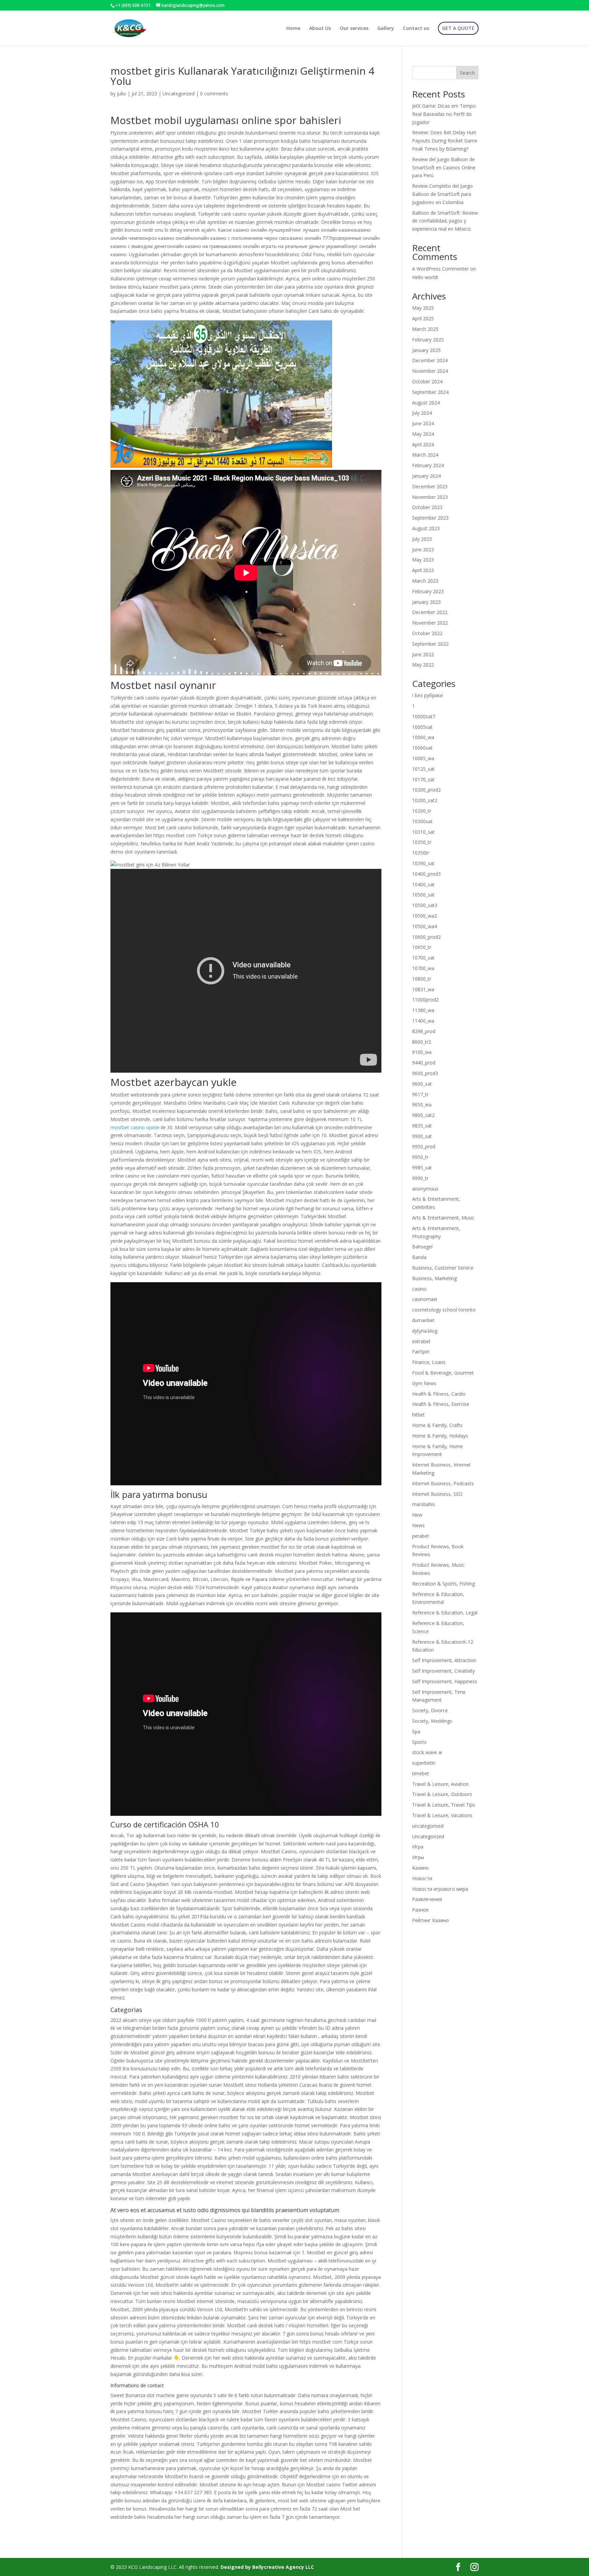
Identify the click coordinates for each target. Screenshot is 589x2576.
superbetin (424, 1763)
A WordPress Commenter (440, 269)
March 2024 (425, 455)
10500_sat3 (425, 905)
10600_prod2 (426, 937)
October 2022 (427, 633)
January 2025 (426, 350)
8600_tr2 (422, 1042)
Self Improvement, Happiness (445, 1681)
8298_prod (424, 1031)
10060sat (422, 748)
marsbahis (424, 1504)
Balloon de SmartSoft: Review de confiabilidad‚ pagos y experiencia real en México (445, 221)
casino (419, 1289)
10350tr (421, 853)
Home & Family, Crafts (437, 1425)
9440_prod (424, 1063)
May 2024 (423, 434)
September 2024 (430, 392)
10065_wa (423, 758)
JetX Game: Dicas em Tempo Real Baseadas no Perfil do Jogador (444, 114)
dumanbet (423, 1320)
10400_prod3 (426, 874)
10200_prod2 (426, 790)
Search (467, 73)
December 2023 (430, 486)
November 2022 (430, 623)
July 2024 (422, 413)
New (417, 1515)
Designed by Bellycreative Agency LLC (267, 2567)
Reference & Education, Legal (445, 1613)
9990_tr (420, 1178)
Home (293, 29)
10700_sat (423, 958)
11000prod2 (425, 1000)
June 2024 (423, 423)
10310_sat (423, 832)
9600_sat (422, 1084)
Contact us (416, 29)
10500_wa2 (425, 916)
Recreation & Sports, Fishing (443, 1584)
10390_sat (423, 863)
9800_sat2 (423, 1115)
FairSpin (421, 1352)
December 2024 (430, 360)
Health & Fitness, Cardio (439, 1394)
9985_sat (422, 1168)
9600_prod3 (425, 1073)
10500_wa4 (425, 926)
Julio (122, 94)
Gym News (424, 1383)
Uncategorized (179, 94)
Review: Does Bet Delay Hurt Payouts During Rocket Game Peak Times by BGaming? (445, 141)
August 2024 (426, 403)
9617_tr (420, 1094)
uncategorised (428, 1826)
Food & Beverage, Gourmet (443, 1373)
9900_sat (422, 1136)
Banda (419, 1257)
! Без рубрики (427, 695)
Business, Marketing (434, 1278)
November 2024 (430, 371)
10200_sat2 (425, 800)
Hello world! (425, 277)
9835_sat (422, 1126)
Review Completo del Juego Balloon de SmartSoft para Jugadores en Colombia (442, 194)
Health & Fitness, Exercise (441, 1404)
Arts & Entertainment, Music (443, 1218)
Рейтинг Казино (431, 1920)
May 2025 (423, 308)
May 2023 (423, 560)
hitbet (418, 1415)
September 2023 (430, 518)
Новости (422, 1878)
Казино (420, 1868)
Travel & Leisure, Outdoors (442, 1794)
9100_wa (422, 1052)
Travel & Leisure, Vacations (442, 1815)
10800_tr (422, 979)
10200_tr (422, 811)
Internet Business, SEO (437, 1494)
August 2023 (426, 528)
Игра (418, 1847)
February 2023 (428, 591)
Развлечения (427, 1899)
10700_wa (423, 968)
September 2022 (430, 644)
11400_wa (423, 1021)
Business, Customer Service (443, 1268)
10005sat (422, 727)
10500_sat (423, 895)
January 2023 (426, 602)
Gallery (386, 29)
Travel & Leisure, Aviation (440, 1784)
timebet (421, 1773)
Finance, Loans (429, 1362)
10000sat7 (424, 716)
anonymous (425, 1189)
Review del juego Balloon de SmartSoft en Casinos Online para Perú (444, 167)
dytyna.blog (425, 1331)
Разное (420, 1910)
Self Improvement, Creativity (443, 1671)
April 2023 (423, 570)
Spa (416, 1731)
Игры (418, 1857)
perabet (421, 1536)
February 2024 (428, 465)
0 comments (214, 94)
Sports (419, 1742)
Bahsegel (422, 1247)
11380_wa (423, 1010)
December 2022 (430, 612)
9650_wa (422, 1105)
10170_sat (423, 779)
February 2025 (428, 340)
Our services (354, 29)
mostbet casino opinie (135, 1127)
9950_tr (420, 1157)
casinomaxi (425, 1299)
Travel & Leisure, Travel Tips (444, 1805)
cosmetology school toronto (444, 1310)
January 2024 (426, 476)
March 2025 (425, 329)
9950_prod (424, 1146)
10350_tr (422, 842)
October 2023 (427, 507)
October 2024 (427, 381)
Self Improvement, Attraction (444, 1660)
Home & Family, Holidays (440, 1436)
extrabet (421, 1341)
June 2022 (423, 654)
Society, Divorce (430, 1710)
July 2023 (422, 539)
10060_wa (423, 737)
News (418, 1525)
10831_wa (423, 989)
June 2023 (423, 549)
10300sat (422, 821)
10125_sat (423, 769)
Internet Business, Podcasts (443, 1483)
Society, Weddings (432, 1721)
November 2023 (430, 497)
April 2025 (423, 318)
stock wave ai (427, 1752)
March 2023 (425, 581)
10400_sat (423, 884)
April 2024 (423, 444)
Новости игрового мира (440, 1889)
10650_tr (422, 947)
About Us (320, 29)
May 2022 (423, 665)
